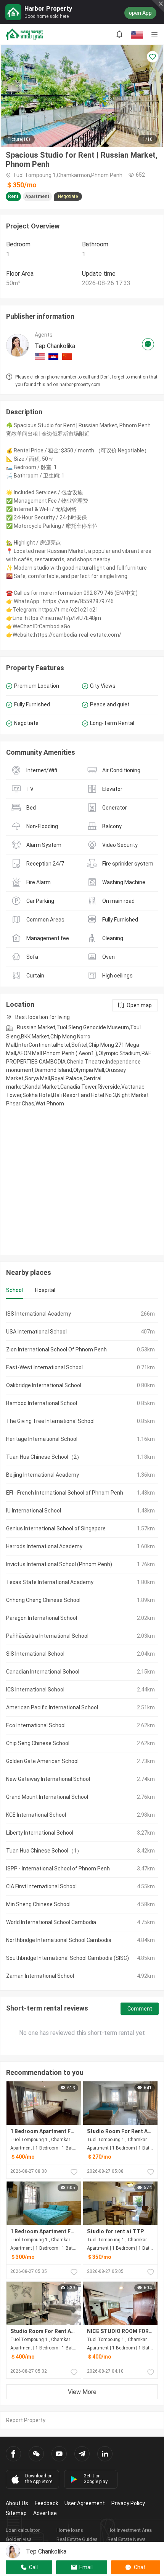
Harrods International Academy (44, 1546)
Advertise (45, 2513)
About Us (17, 2503)
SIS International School (35, 1654)
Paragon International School (42, 1618)
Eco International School (36, 1725)
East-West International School (44, 1367)
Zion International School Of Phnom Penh (56, 1349)
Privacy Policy (128, 2503)
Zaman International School (40, 1976)
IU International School (34, 1511)
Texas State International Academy (50, 1582)
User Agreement (85, 2503)
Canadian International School (43, 1672)
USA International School (36, 1332)
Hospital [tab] (45, 1290)
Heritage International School (42, 1439)
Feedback (47, 2503)
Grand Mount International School (47, 1797)
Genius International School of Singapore (56, 1528)
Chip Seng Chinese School (38, 1743)
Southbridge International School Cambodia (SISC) (68, 1958)
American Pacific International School (52, 1707)
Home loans (70, 2530)
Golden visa (19, 2539)
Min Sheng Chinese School (38, 1904)
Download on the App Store (39, 2479)
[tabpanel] (82, 1645)
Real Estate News (127, 2539)
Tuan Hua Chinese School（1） (44, 1851)
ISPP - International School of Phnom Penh (58, 1869)
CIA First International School (41, 1886)
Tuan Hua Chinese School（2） (44, 1457)
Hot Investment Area (130, 2530)
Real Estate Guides (77, 2539)
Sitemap (16, 2513)
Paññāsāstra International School (47, 1636)
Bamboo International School (42, 1403)
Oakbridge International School (44, 1385)
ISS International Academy (39, 1314)
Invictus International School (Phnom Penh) (59, 1564)
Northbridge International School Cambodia (59, 1940)
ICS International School (35, 1690)
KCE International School (36, 1815)
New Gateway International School (48, 1779)
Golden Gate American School (42, 1761)
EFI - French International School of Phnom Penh (65, 1493)
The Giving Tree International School (50, 1421)
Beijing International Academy (43, 1475)
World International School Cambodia (51, 1922)
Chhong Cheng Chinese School (43, 1600)
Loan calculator (23, 2530)
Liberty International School (40, 1833)
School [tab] (14, 1290)
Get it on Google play (96, 2479)
